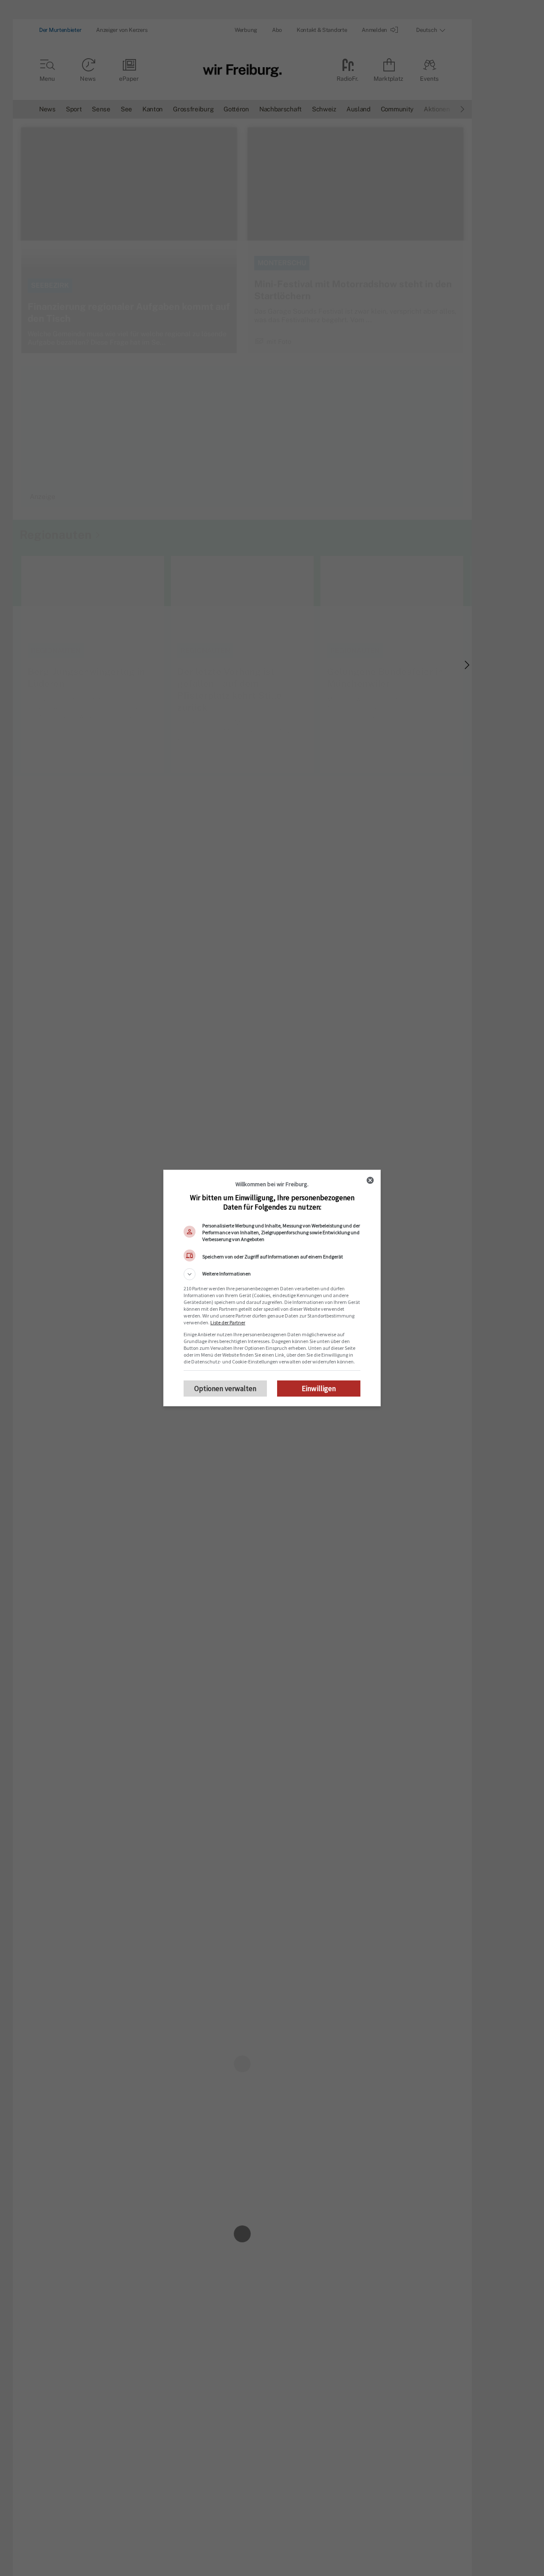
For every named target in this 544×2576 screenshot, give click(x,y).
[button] (272, 1274)
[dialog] (272, 1288)
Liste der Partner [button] (228, 1322)
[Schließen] (370, 1180)
